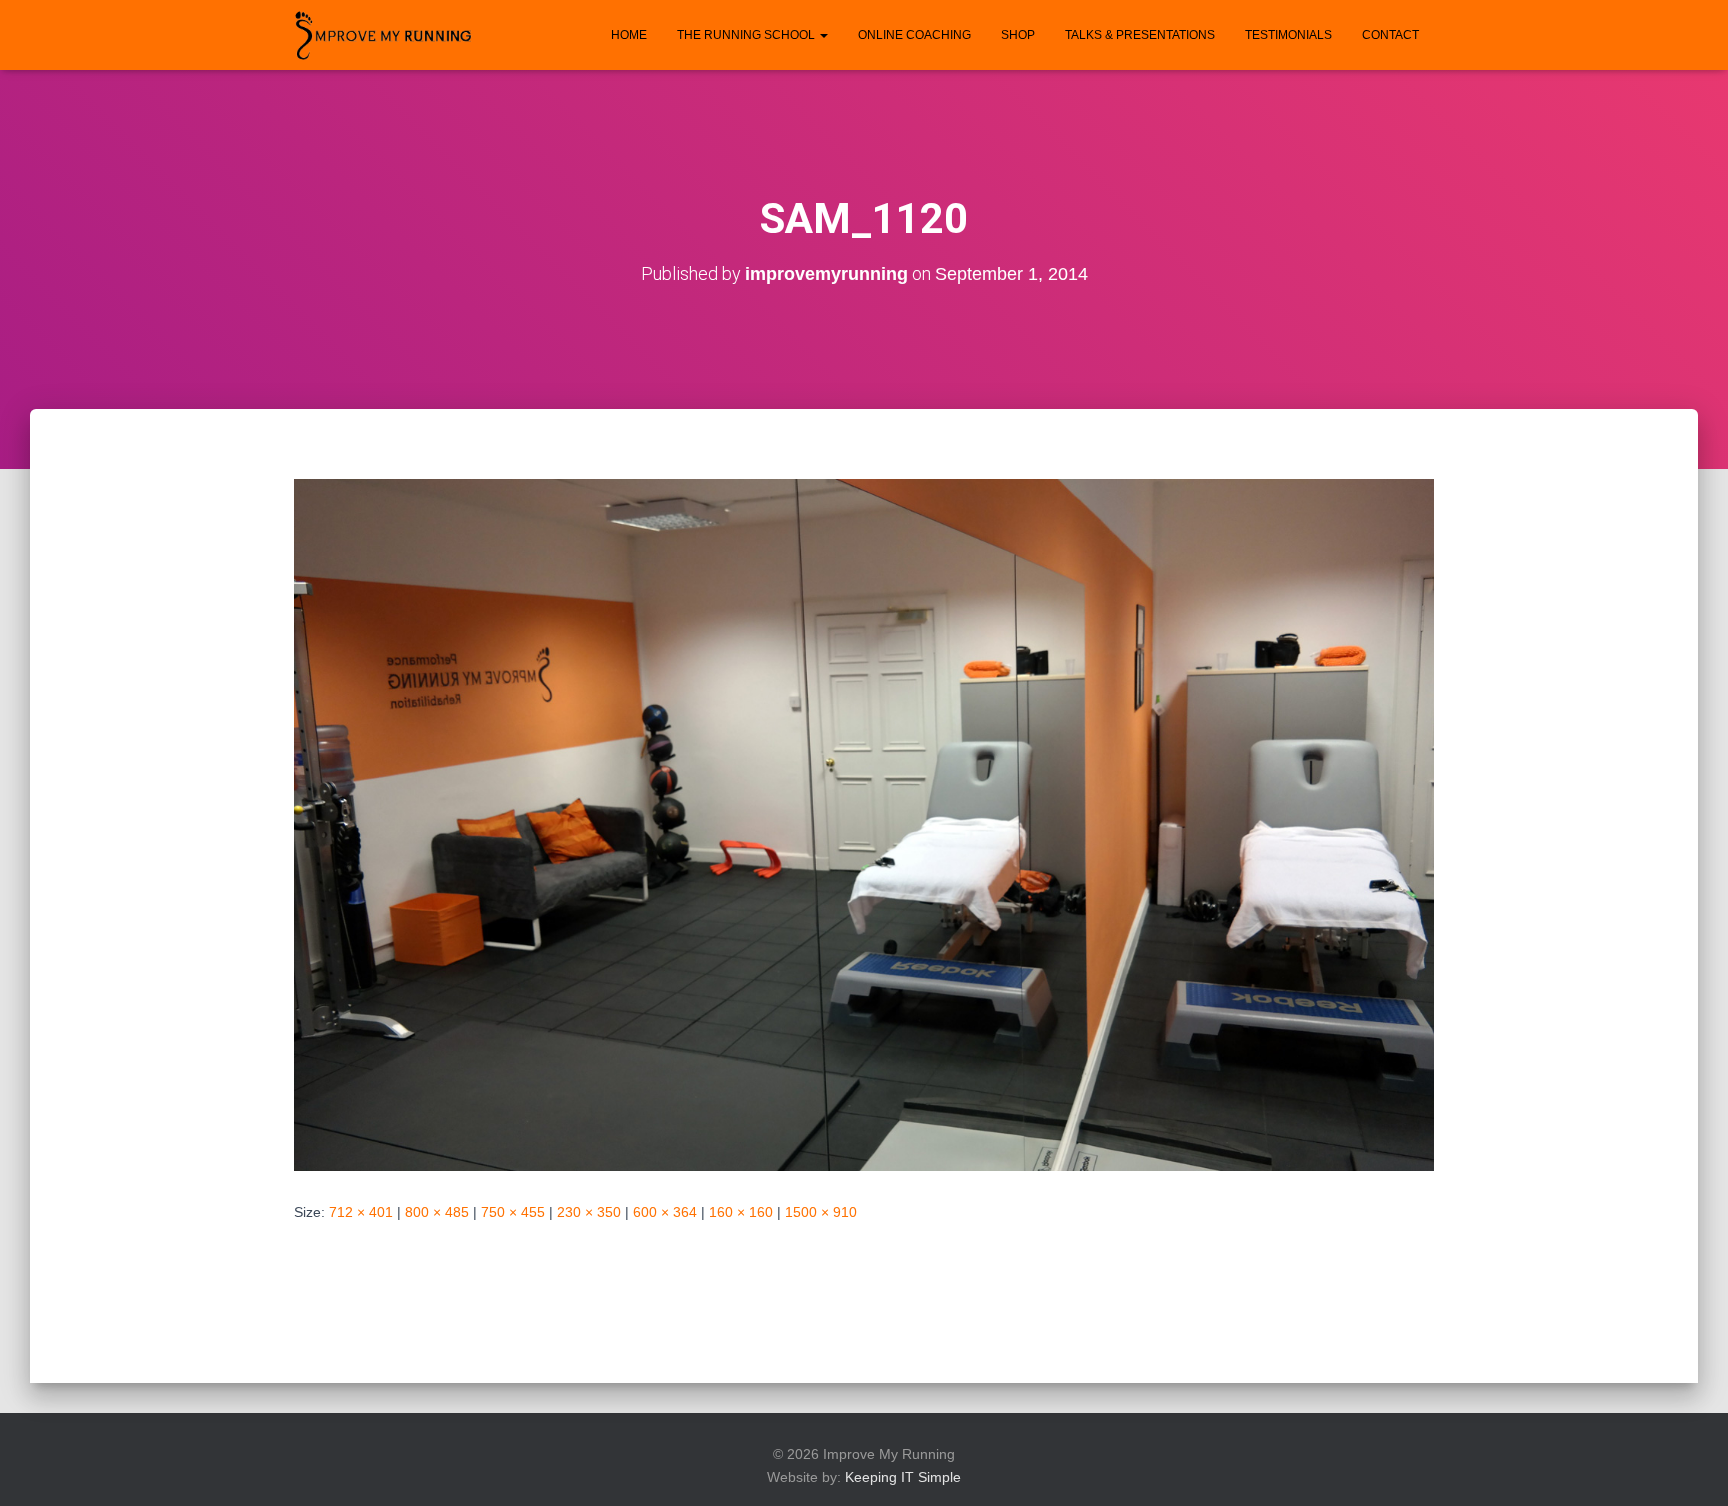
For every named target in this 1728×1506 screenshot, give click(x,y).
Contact (1390, 35)
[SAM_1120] (864, 823)
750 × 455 (513, 1212)
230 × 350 (589, 1212)
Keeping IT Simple (903, 1477)
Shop (1018, 35)
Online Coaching (914, 35)
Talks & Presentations (1140, 35)
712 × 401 (361, 1212)
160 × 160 (741, 1212)
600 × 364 (665, 1212)
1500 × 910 (821, 1212)
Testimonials (1288, 35)
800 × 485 (437, 1212)
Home (629, 35)
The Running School (747, 35)
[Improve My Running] (384, 35)
